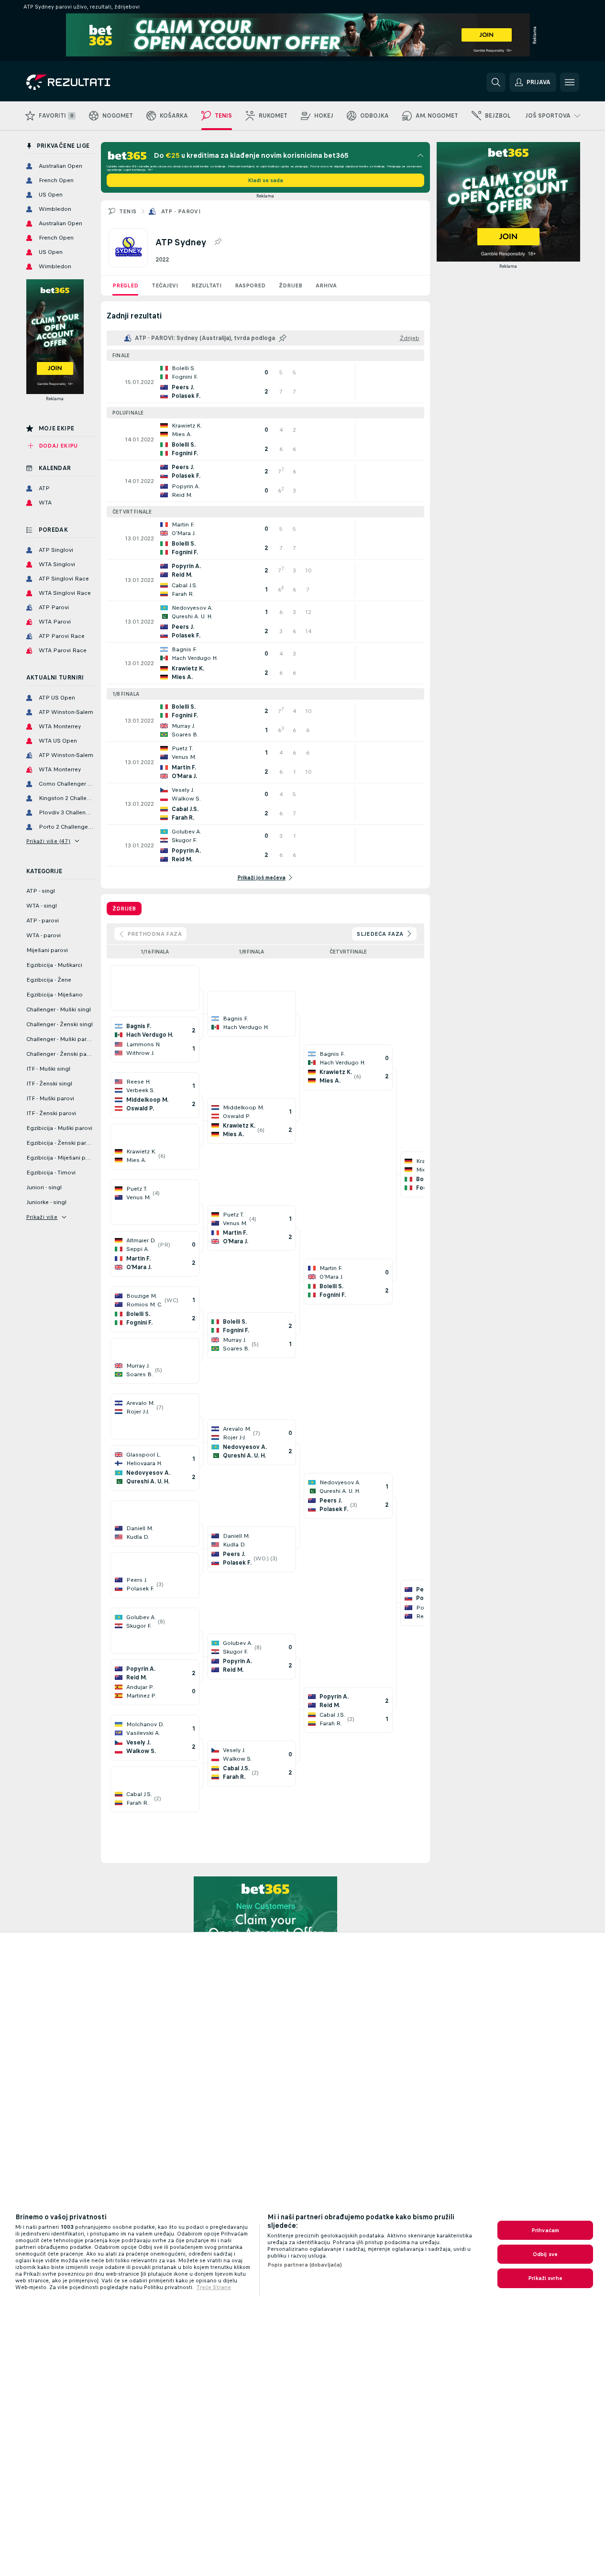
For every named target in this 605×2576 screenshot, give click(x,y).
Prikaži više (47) (49, 841)
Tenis (128, 211)
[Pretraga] (496, 82)
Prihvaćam (545, 2230)
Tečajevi (165, 285)
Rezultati (206, 285)
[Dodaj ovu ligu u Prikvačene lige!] (218, 242)
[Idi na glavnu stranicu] (92, 82)
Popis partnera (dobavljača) (305, 2265)
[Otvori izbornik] (570, 82)
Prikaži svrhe (545, 2278)
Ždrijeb (291, 285)
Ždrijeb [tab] (124, 909)
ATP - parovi (181, 211)
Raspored (250, 285)
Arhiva (326, 285)
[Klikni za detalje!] (265, 382)
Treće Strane (214, 2287)
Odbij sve (545, 2254)
